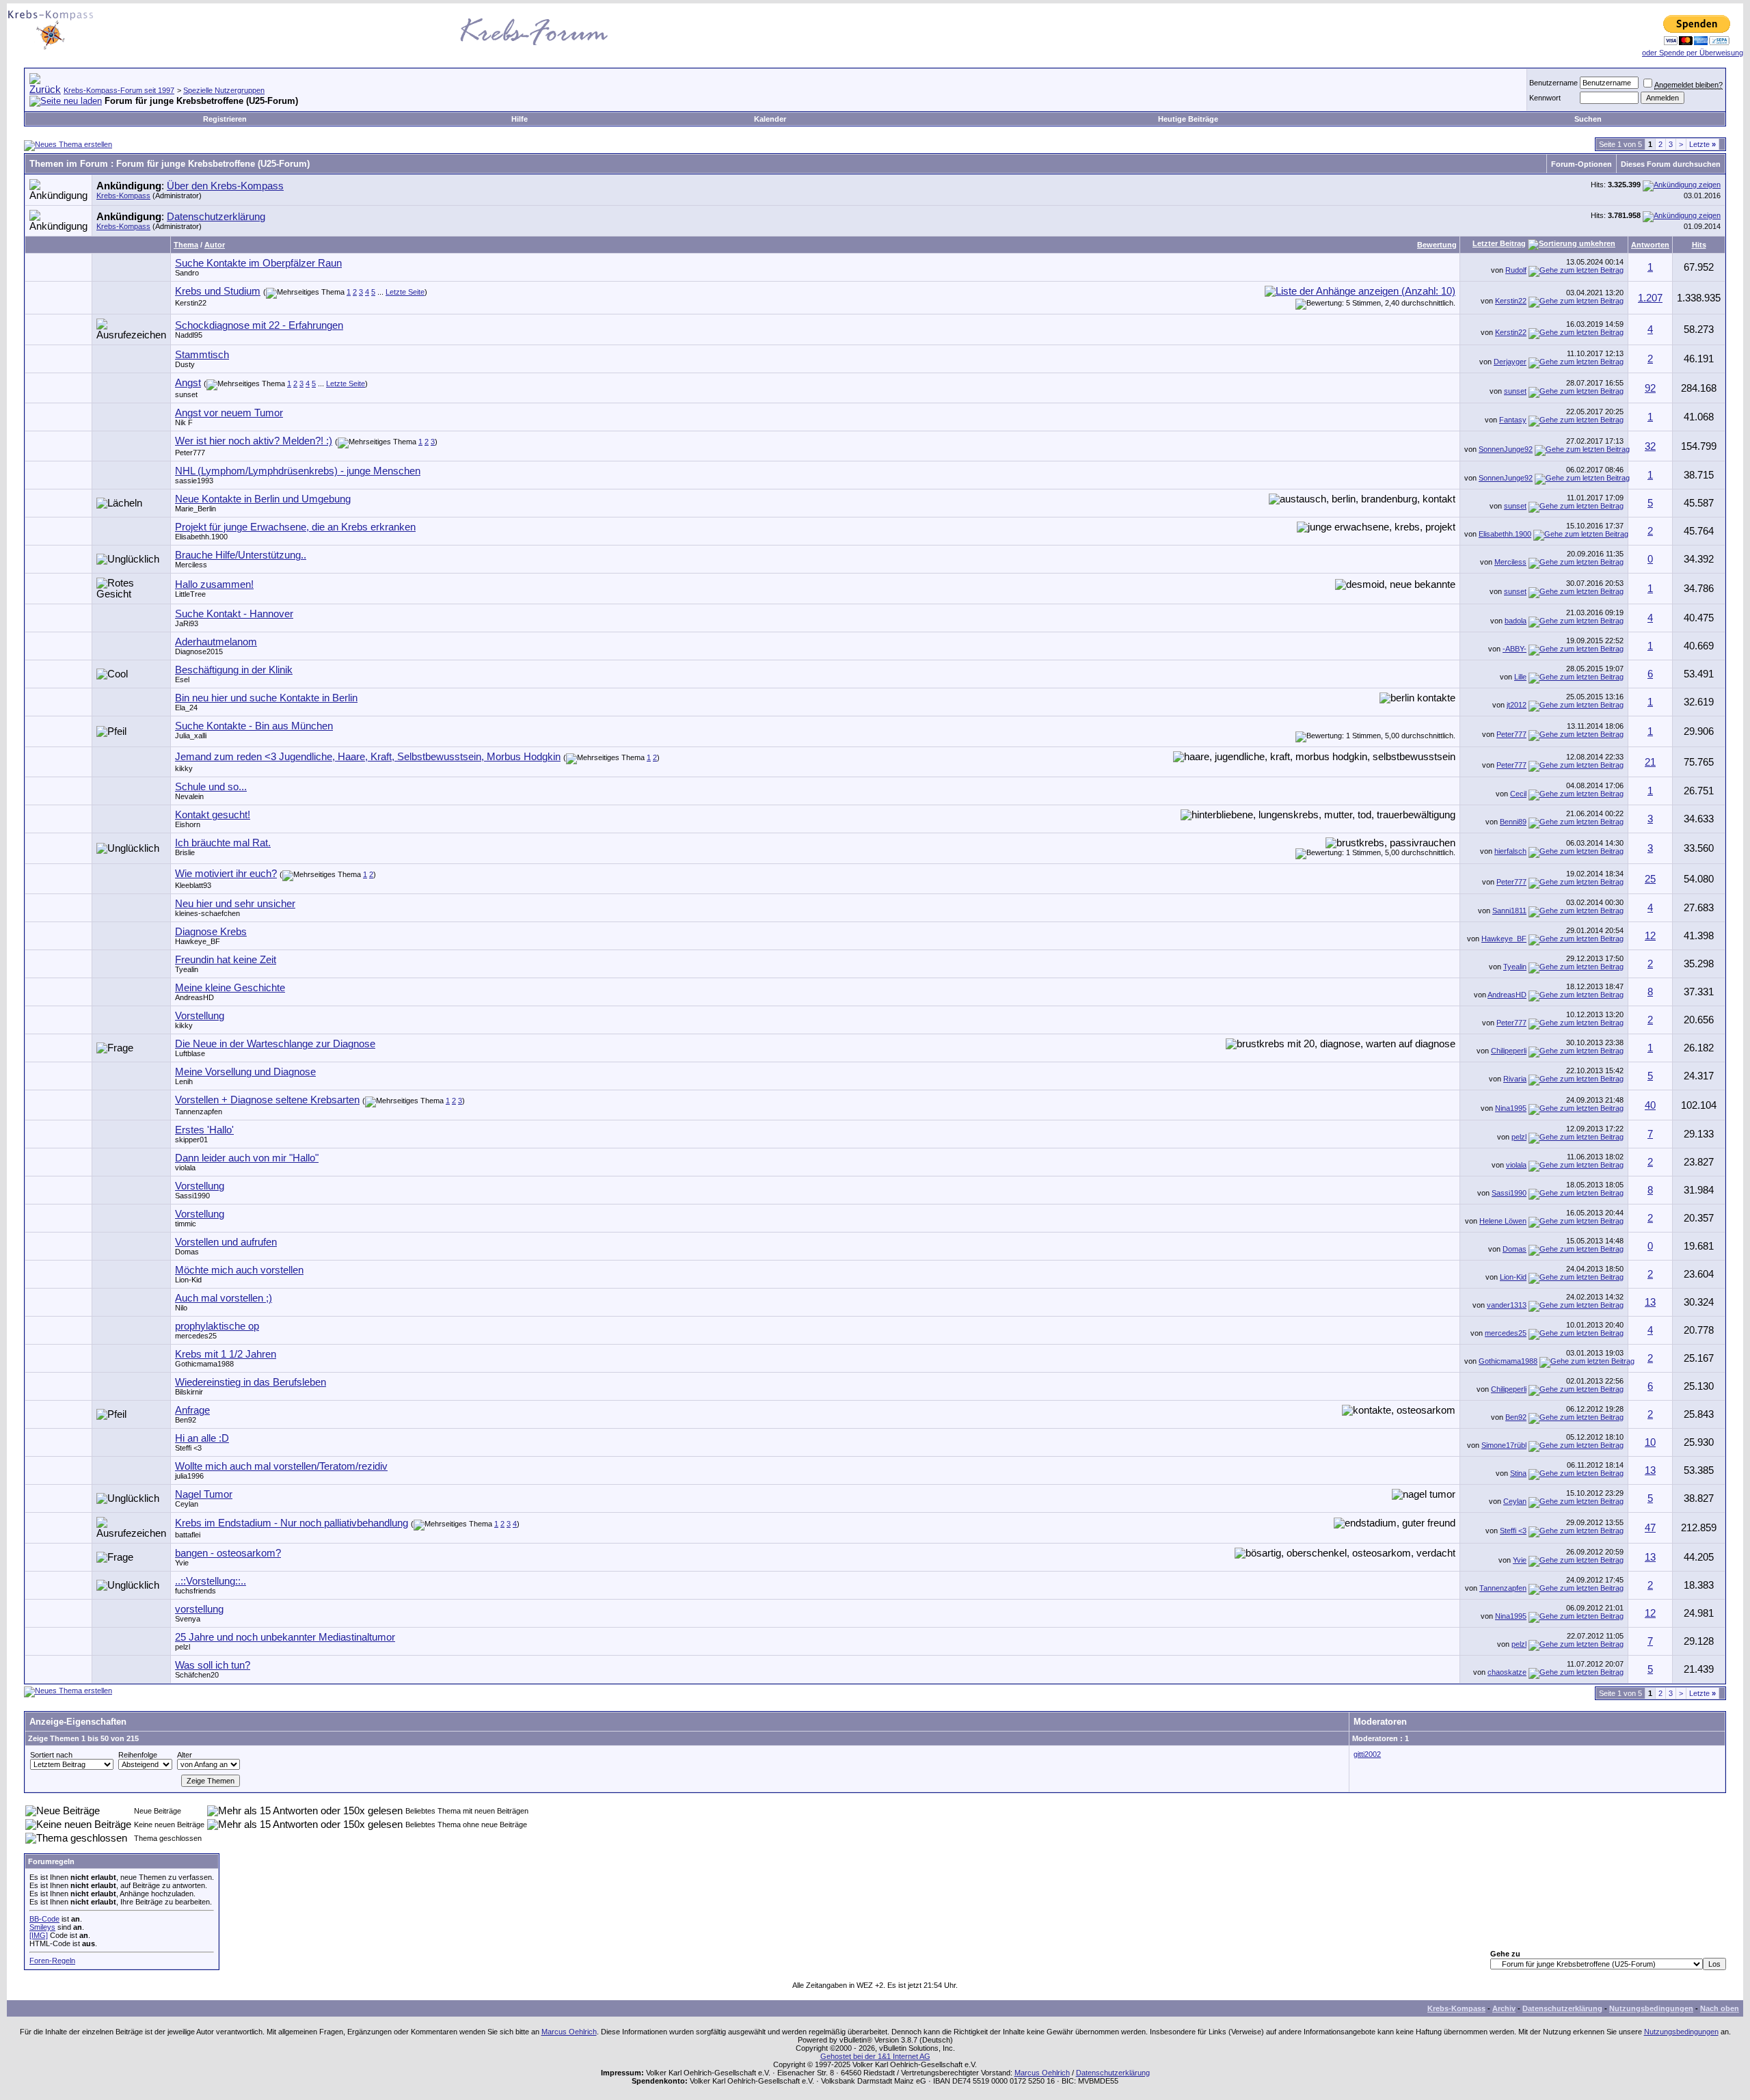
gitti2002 (1367, 1754)
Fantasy (1513, 420)
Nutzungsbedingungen (1651, 2008)
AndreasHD (194, 997)
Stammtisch (202, 355)
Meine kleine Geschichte (230, 988)
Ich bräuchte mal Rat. (223, 843)
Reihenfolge (138, 1755)
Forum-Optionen (1581, 164)
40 (1650, 1105)
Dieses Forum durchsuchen (1671, 164)
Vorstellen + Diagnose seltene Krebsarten (267, 1100)
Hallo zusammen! (214, 584)
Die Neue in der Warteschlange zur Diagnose (275, 1044)
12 (1650, 936)
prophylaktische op (217, 1326)
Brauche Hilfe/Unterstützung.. (241, 555)
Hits (1699, 245)
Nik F (184, 422)
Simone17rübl (1504, 1445)
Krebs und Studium (218, 291)
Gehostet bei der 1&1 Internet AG (875, 2056)
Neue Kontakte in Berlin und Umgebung (263, 499)
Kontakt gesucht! (213, 815)
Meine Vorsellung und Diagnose (245, 1072)
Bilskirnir (189, 1392)
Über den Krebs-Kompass (225, 186)
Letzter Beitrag (1499, 243)
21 (1650, 762)
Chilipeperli (1509, 1051)
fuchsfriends (196, 1591)
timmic (186, 1224)
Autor (215, 245)
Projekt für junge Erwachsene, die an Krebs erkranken (295, 527)
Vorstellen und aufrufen (226, 1242)
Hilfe (520, 119)
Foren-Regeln (52, 1961)
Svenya (188, 1619)
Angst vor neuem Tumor (229, 413)
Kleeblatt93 (193, 885)
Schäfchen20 (197, 1675)
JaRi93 (187, 623)
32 (1650, 446)
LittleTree (190, 594)
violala (185, 1168)
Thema (186, 245)
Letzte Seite (405, 292)
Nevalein (189, 796)
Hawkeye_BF (198, 941)
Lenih (184, 1081)
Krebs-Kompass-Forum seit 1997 (119, 90)
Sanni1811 (1509, 911)
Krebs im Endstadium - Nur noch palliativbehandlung (292, 1523)
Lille (1520, 677)
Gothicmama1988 (204, 1364)
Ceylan (187, 1504)
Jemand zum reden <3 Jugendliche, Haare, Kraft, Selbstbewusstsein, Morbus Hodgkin (368, 757)
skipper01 (191, 1140)
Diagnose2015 (199, 651)
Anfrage (192, 1410)
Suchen (1588, 119)
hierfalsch (1510, 851)
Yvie (182, 1563)
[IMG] (39, 1935)
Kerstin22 (191, 303)
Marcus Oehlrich (569, 2032)
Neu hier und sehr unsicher (235, 904)
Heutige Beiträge (1188, 119)
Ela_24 (186, 708)
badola (1516, 621)
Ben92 (186, 1420)
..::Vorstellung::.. (211, 1581)
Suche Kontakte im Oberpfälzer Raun (258, 263)
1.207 (1650, 298)
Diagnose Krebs (211, 932)
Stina (1518, 1473)
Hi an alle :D (202, 1438)
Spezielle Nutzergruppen (224, 90)
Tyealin (187, 969)
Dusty (185, 364)
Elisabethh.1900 (201, 537)
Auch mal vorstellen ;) (224, 1298)
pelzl (1519, 1137)
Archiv (1504, 2008)
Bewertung (1437, 245)
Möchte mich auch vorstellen (239, 1270)
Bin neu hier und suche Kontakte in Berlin (266, 698)
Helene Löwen (1503, 1221)
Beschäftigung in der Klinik (234, 670)
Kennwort (1545, 98)
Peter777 (190, 453)
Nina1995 (1511, 1108)
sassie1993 (194, 481)
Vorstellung (200, 1016)
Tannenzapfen (199, 1112)
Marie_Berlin (196, 509)
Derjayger (1510, 362)
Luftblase (190, 1053)
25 (1650, 879)
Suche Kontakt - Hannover (234, 614)
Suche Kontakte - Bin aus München (254, 726)
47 (1650, 1528)
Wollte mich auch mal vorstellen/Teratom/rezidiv (281, 1466)
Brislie (185, 852)
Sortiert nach (51, 1755)
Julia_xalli (191, 736)
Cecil (1518, 794)
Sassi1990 (192, 1196)
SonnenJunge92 (1506, 449)
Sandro (187, 273)
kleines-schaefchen (207, 913)
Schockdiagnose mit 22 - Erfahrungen (259, 325)
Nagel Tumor (204, 1494)
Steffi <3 (188, 1448)
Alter (185, 1755)
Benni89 (1513, 822)
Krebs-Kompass (123, 196)
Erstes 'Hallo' (204, 1130)
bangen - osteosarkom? (228, 1553)
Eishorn (188, 824)
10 (1650, 1442)
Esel (182, 679)
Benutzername (1553, 83)
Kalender (770, 119)
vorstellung (199, 1609)
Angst (188, 383)
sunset (186, 394)
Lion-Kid (188, 1280)
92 (1650, 388)
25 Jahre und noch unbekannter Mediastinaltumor (285, 1637)
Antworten (1650, 245)
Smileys (42, 1927)
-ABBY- (1515, 649)
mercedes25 (196, 1336)
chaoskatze (1507, 1672)
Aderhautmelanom (216, 642)
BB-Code (44, 1919)
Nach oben (1720, 2008)
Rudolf (1516, 270)
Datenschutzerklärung (216, 217)
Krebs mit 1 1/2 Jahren (226, 1354)
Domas (187, 1252)
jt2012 (1517, 705)
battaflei (188, 1535)
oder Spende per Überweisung (1693, 53)
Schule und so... (211, 787)
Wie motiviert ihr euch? (226, 874)
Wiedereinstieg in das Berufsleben (251, 1382)
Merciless (191, 565)
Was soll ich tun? (213, 1665)
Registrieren (225, 119)
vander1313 (1507, 1305)
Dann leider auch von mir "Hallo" (247, 1158)
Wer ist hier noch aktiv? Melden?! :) (254, 441)
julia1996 (189, 1476)
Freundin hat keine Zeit (226, 960)
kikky (184, 768)
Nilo (181, 1308)
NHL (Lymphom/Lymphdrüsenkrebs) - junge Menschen (298, 471)
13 (1650, 1302)
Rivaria (1515, 1079)
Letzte (1702, 144)
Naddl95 (189, 335)
